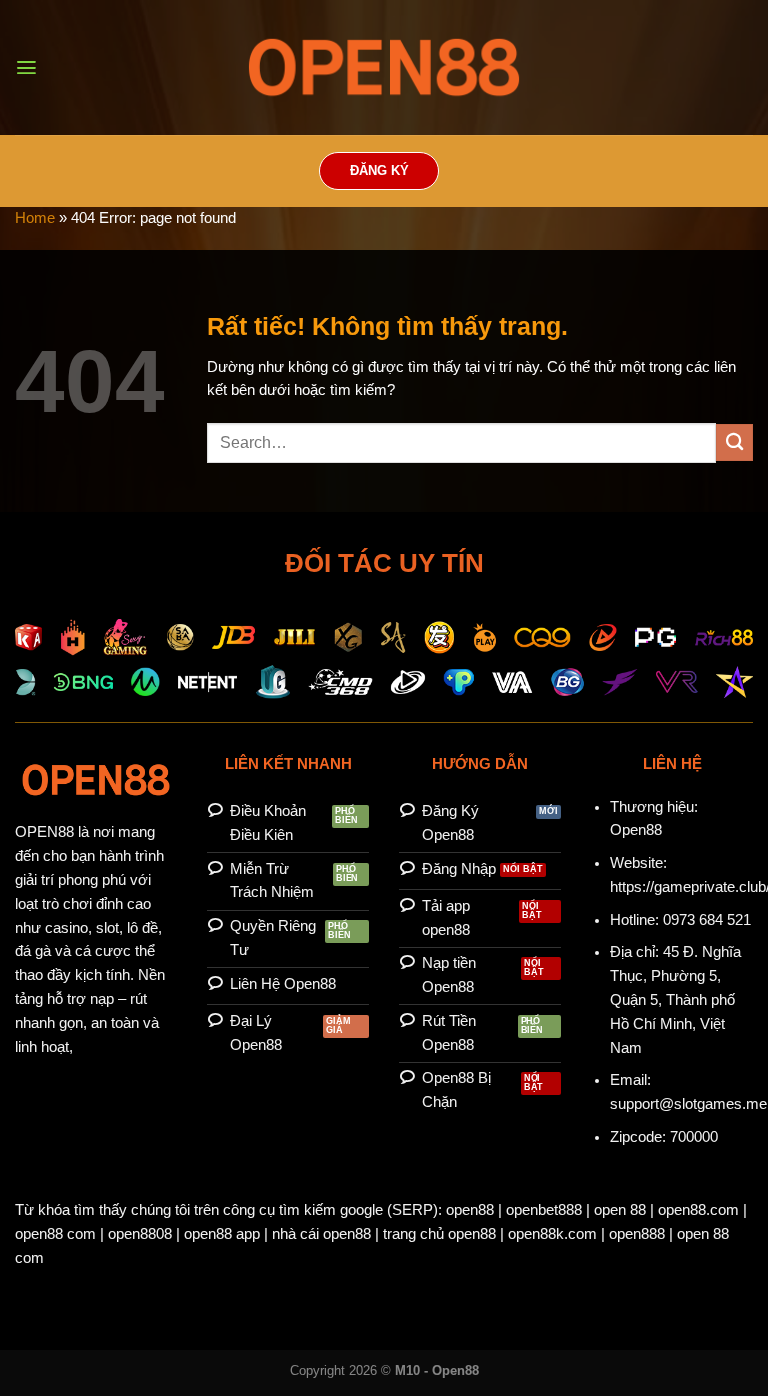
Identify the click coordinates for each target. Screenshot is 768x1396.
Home (35, 218)
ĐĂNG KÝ (379, 171)
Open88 (636, 830)
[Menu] (26, 67)
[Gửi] (734, 442)
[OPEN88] (384, 67)
